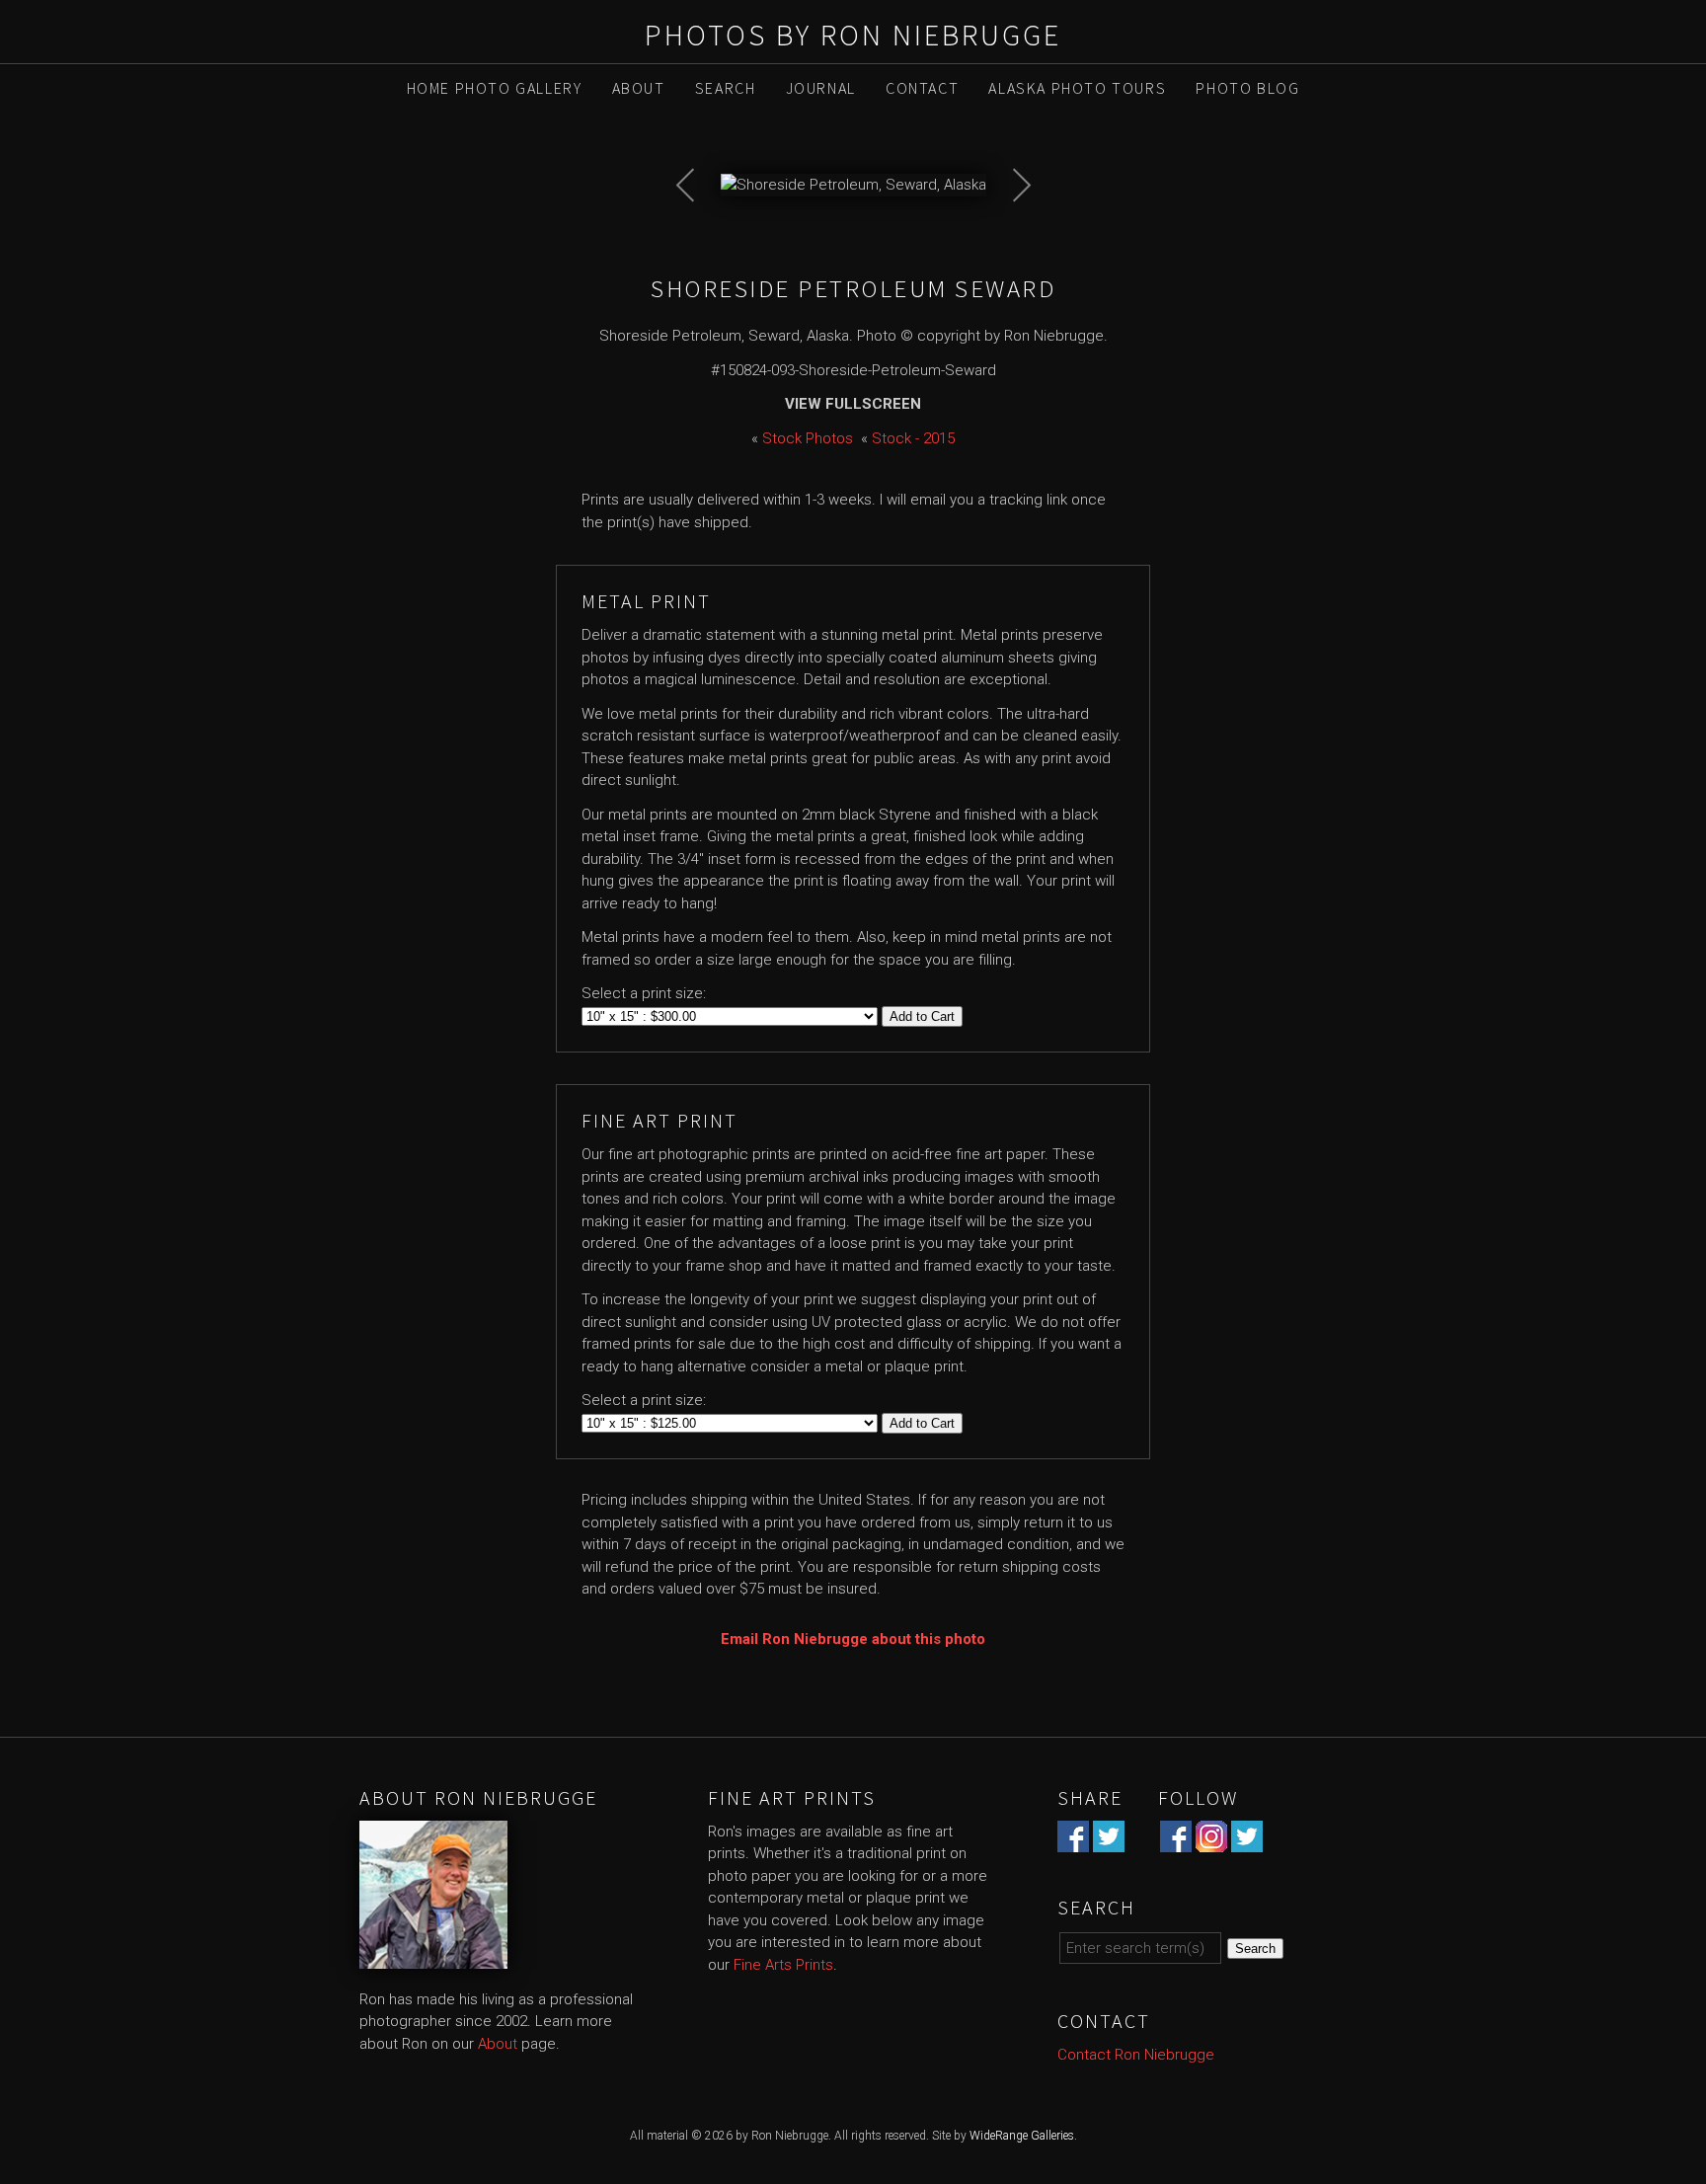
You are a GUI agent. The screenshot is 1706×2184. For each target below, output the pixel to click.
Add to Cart (922, 1016)
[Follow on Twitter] (1247, 1840)
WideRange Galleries (1022, 2136)
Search (726, 88)
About (639, 88)
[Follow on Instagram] (1211, 1840)
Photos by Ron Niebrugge (853, 35)
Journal (821, 88)
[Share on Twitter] (1109, 1840)
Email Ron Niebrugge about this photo (853, 1639)
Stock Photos (808, 438)
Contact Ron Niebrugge (1136, 2055)
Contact (922, 88)
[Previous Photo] (696, 236)
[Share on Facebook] (1073, 1840)
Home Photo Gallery (495, 88)
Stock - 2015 (913, 438)
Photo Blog (1247, 88)
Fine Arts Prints (783, 1965)
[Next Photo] (1011, 236)
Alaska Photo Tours (1077, 88)
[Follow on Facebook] (1176, 1840)
